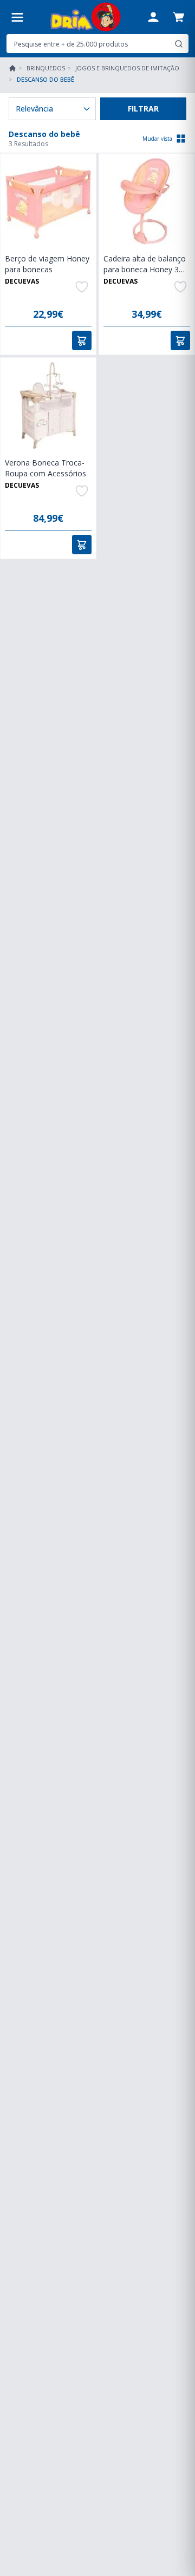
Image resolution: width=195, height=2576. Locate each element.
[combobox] (97, 44)
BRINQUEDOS (46, 68)
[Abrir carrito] (178, 17)
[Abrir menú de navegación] (17, 17)
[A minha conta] (153, 17)
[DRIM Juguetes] (85, 17)
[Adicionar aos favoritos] (82, 287)
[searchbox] (89, 44)
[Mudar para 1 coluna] (181, 139)
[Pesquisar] (179, 44)
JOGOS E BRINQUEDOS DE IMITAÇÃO (127, 68)
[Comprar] (82, 340)
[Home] (12, 68)
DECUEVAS (22, 281)
